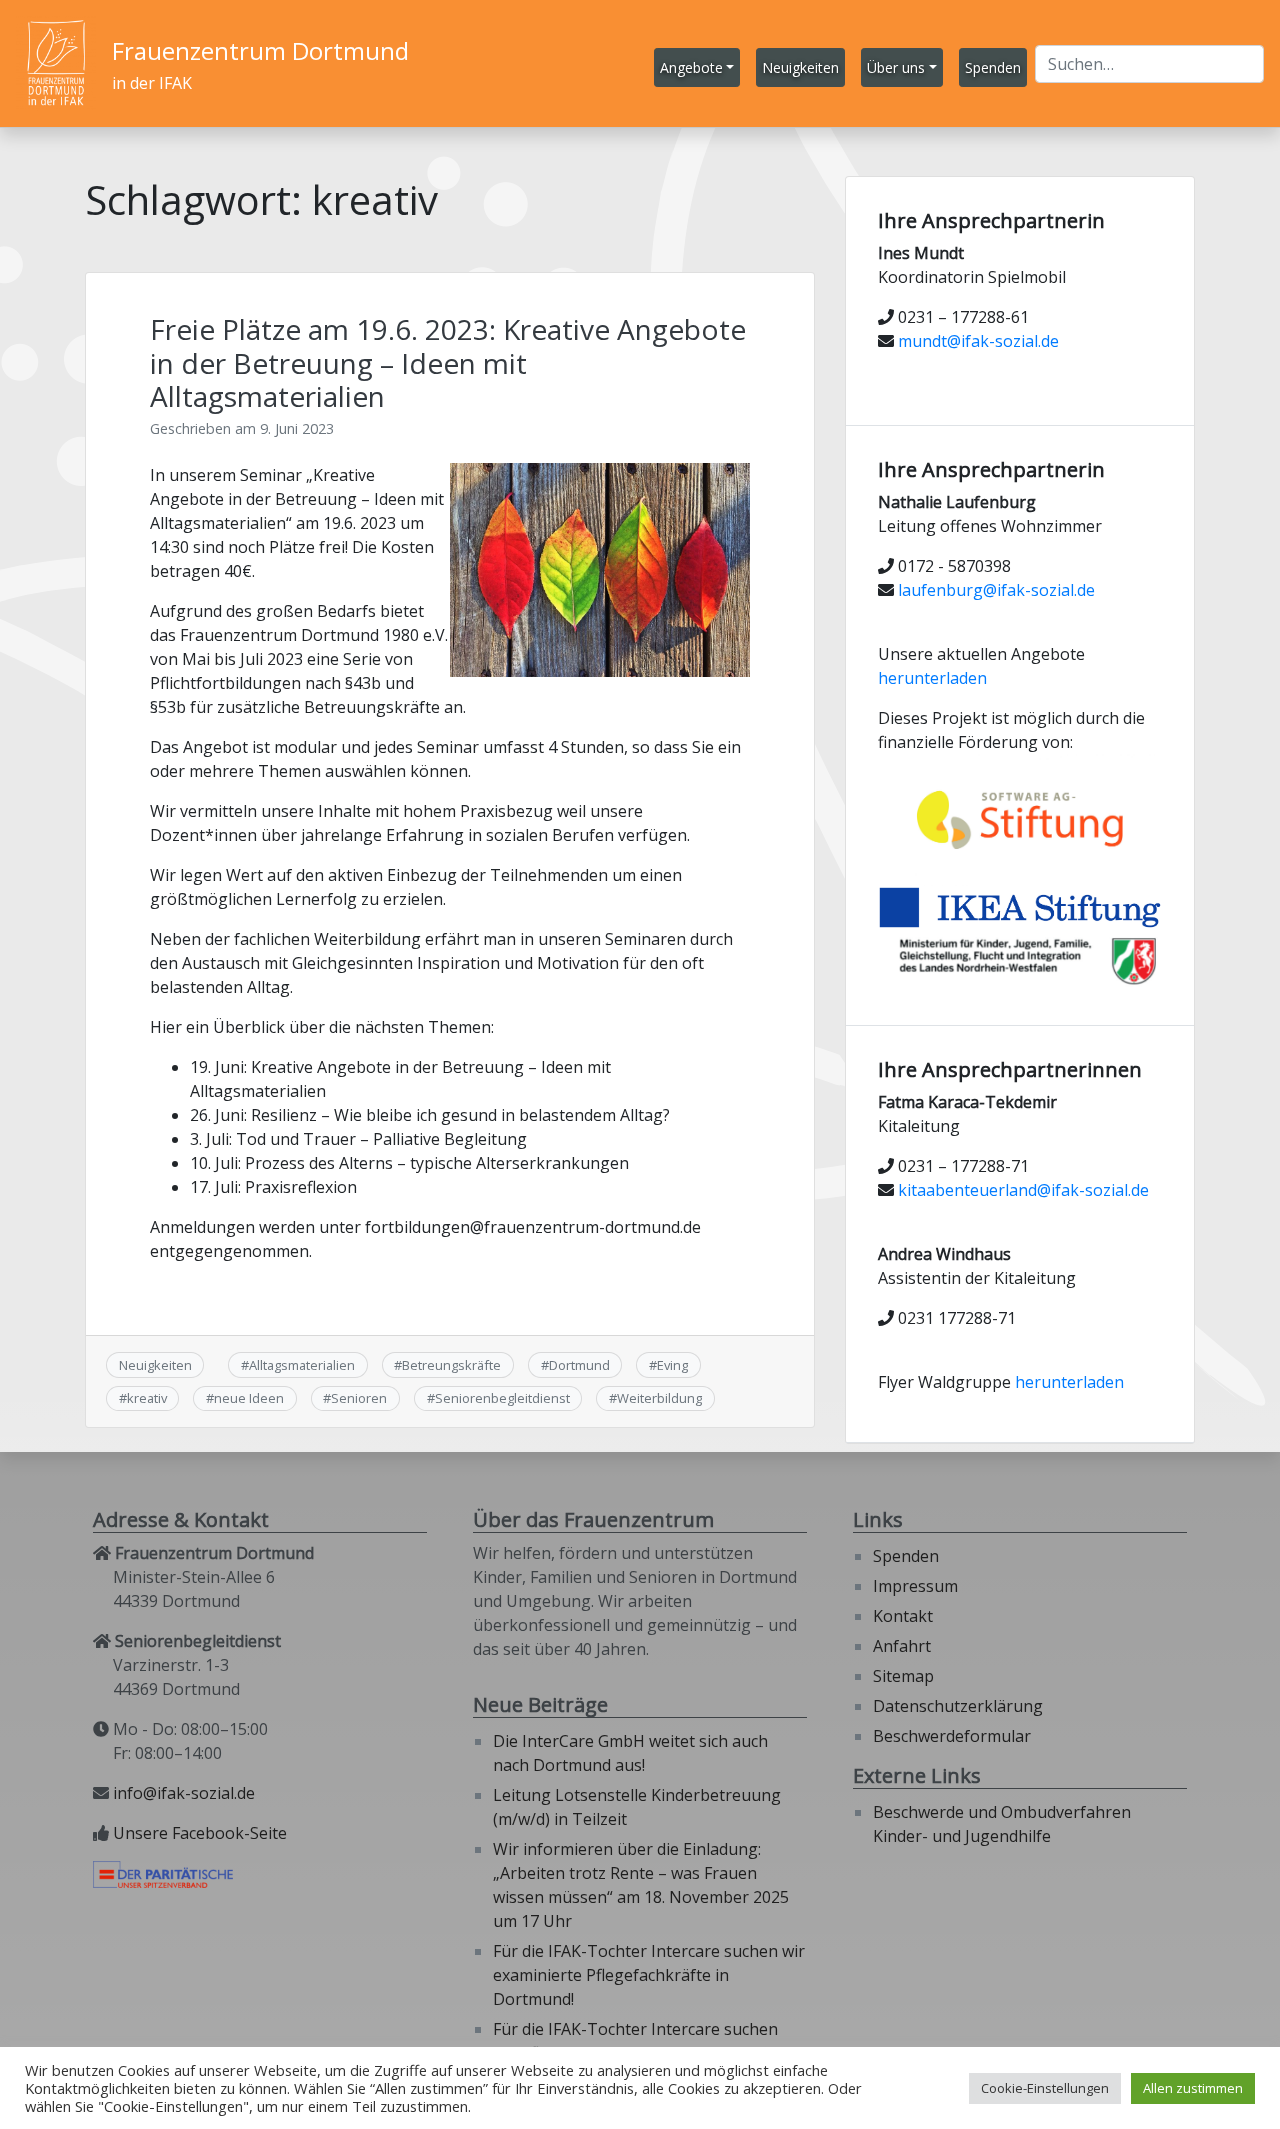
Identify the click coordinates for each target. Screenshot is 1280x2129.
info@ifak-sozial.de (184, 1793)
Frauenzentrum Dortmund (260, 50)
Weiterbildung (659, 1398)
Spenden (906, 1556)
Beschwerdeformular (952, 1736)
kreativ (147, 1398)
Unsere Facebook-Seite (200, 1833)
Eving (672, 1365)
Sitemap (903, 1676)
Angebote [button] (691, 67)
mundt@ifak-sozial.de (978, 341)
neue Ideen (249, 1398)
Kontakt (903, 1616)
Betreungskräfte (451, 1365)
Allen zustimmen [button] (1193, 2088)
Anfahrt (902, 1646)
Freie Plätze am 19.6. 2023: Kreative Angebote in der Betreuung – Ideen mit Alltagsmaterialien (448, 362)
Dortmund (579, 1365)
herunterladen (932, 678)
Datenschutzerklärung (958, 1706)
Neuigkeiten (155, 1365)
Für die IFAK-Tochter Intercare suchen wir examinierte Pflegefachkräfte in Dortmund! (649, 1975)
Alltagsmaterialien (302, 1365)
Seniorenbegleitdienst (502, 1398)
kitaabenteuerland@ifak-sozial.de (1023, 1190)
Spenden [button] (993, 67)
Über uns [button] (896, 67)
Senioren (359, 1398)
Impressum (915, 1586)
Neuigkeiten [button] (800, 67)
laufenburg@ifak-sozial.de (996, 590)
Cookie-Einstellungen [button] (1045, 2088)
